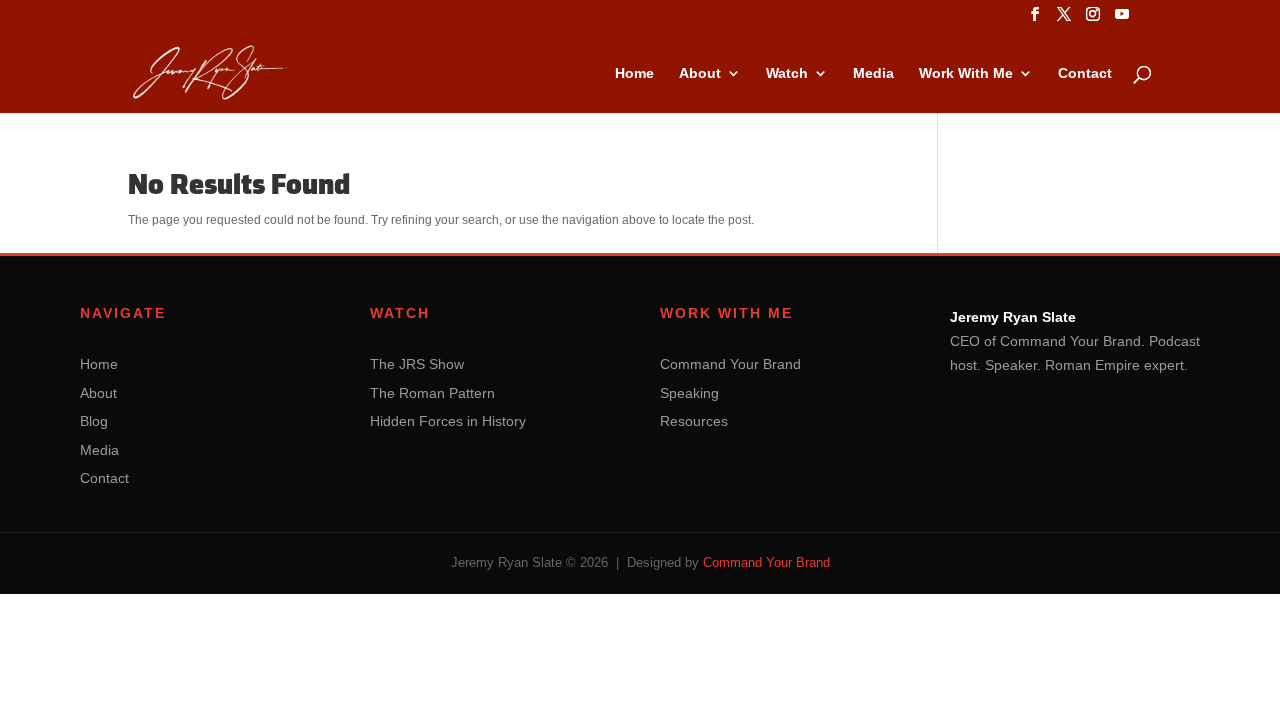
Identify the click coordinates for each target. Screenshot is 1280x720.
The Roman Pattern (432, 393)
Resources (694, 421)
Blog (94, 421)
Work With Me (966, 73)
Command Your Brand (730, 364)
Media (873, 73)
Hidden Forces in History (448, 421)
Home (634, 73)
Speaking (689, 393)
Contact (1085, 73)
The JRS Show (417, 364)
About (700, 73)
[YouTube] (1122, 20)
